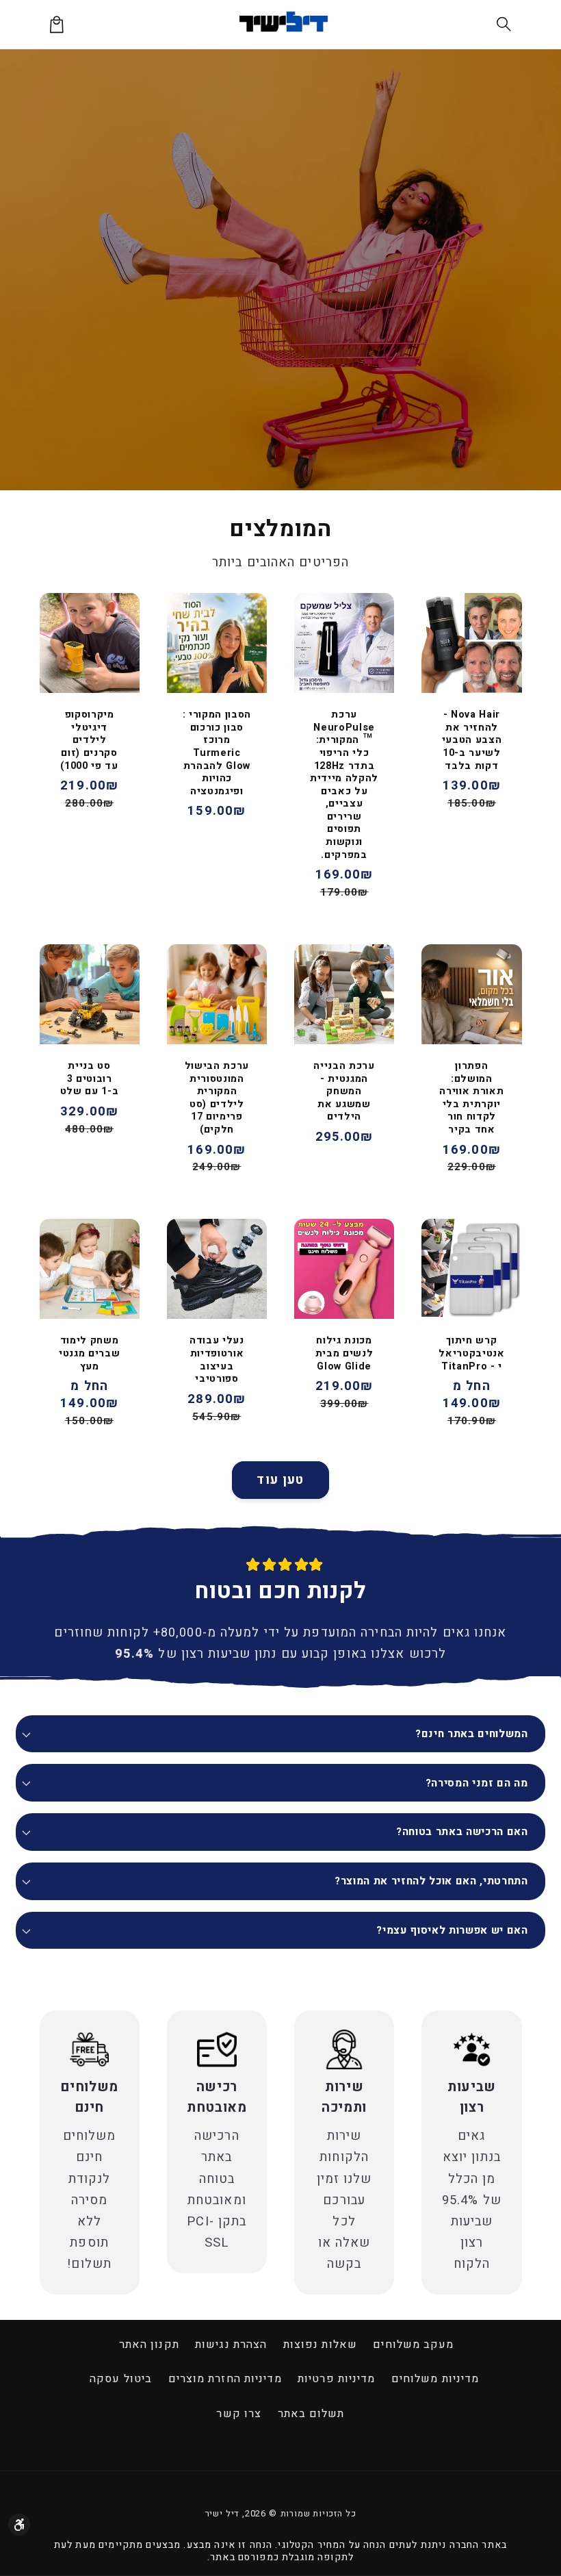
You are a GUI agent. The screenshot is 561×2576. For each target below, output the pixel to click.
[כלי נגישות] (19, 2525)
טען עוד (280, 1480)
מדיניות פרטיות (336, 2379)
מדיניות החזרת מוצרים (225, 2379)
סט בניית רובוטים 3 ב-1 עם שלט (90, 1079)
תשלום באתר (311, 2414)
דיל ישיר (222, 2514)
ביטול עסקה (121, 2379)
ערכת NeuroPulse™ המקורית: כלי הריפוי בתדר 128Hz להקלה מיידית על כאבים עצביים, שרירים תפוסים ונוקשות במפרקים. (344, 785)
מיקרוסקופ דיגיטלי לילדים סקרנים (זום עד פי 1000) (89, 741)
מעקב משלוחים (413, 2345)
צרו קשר (239, 2414)
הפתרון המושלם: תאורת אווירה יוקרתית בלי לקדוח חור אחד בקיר (471, 1098)
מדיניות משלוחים (435, 2379)
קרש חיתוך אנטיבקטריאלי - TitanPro (471, 1354)
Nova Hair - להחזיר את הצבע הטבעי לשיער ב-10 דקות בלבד (472, 741)
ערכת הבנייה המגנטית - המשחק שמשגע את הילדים (344, 1092)
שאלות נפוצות (320, 2345)
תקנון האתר (149, 2345)
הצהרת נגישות (231, 2345)
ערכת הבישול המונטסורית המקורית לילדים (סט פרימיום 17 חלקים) (217, 1098)
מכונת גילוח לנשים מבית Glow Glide (344, 1354)
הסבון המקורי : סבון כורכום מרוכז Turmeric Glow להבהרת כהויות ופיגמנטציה (217, 753)
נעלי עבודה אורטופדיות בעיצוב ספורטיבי (217, 1360)
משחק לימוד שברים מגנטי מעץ (89, 1354)
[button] (505, 24)
